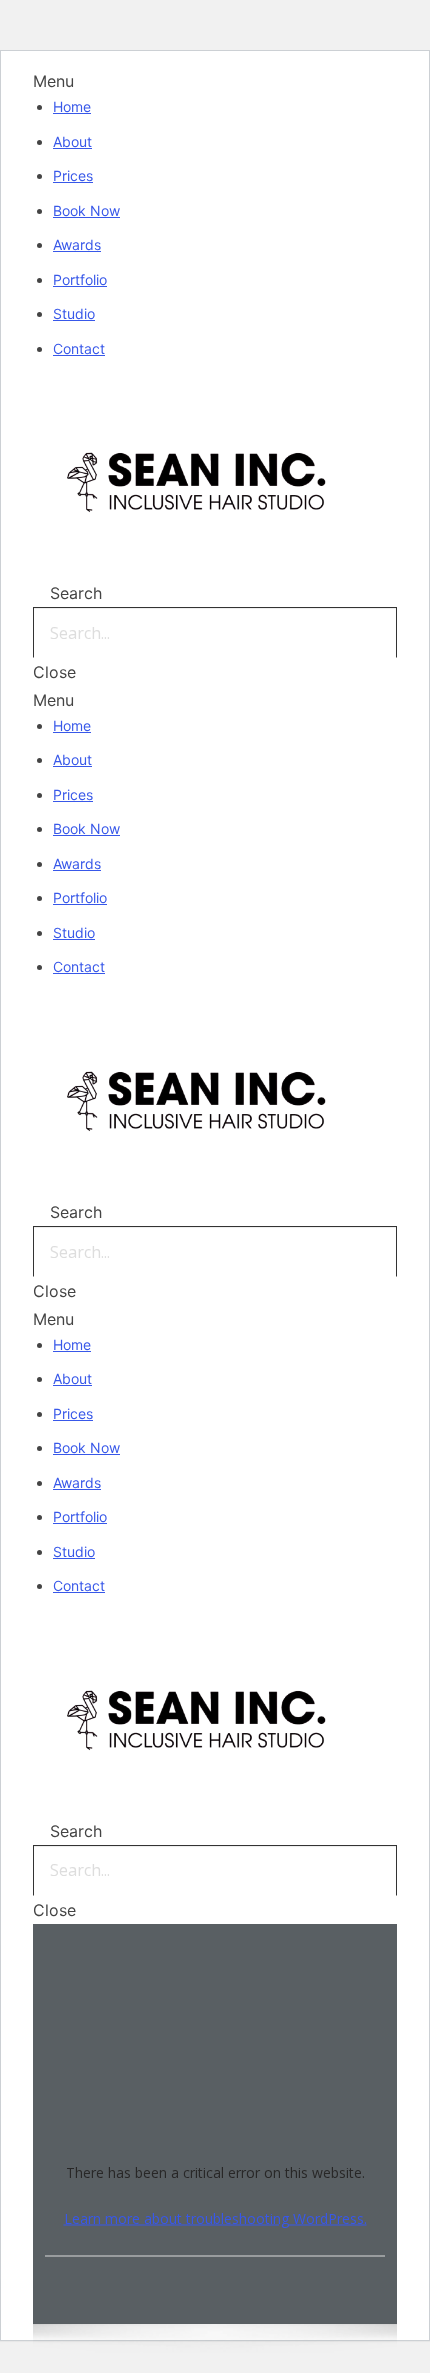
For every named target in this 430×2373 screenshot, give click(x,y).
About (72, 141)
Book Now (86, 210)
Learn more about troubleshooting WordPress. (215, 2217)
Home (72, 106)
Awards (77, 244)
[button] (215, 81)
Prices (73, 175)
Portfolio (80, 279)
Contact (79, 348)
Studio (74, 313)
